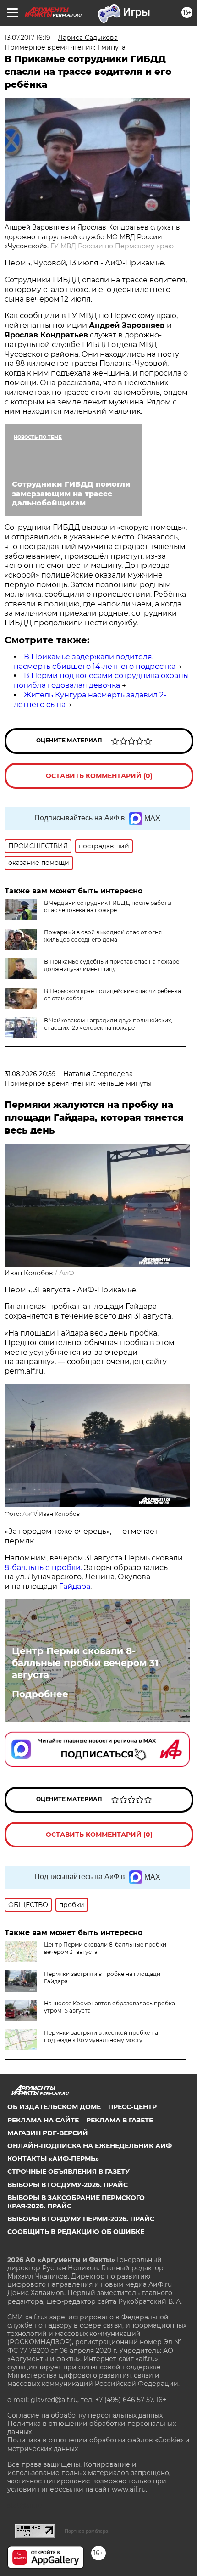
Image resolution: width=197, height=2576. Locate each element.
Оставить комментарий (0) (99, 776)
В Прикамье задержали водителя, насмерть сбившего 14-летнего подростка (95, 662)
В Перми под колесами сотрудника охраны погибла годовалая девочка (101, 680)
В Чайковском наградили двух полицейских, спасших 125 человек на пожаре (108, 1024)
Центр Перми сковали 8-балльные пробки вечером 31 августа (85, 1663)
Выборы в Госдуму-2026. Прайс (68, 2185)
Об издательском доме (54, 2107)
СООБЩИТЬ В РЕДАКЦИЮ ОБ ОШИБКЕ (76, 2232)
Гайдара (75, 1586)
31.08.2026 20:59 (30, 1074)
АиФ (67, 1273)
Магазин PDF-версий (48, 2133)
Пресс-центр (132, 2107)
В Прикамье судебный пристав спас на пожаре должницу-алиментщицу (112, 965)
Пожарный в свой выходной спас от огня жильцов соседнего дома (103, 936)
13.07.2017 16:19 (27, 38)
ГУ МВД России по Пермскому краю (112, 246)
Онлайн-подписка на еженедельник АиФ (90, 2146)
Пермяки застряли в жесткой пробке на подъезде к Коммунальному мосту (101, 2036)
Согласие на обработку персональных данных (85, 2415)
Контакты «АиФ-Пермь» (53, 2159)
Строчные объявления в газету (68, 2172)
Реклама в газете (120, 2120)
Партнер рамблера (86, 2531)
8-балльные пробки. (44, 1568)
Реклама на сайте (43, 2120)
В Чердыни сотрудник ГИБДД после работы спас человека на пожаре (108, 906)
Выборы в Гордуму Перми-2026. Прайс (81, 2219)
